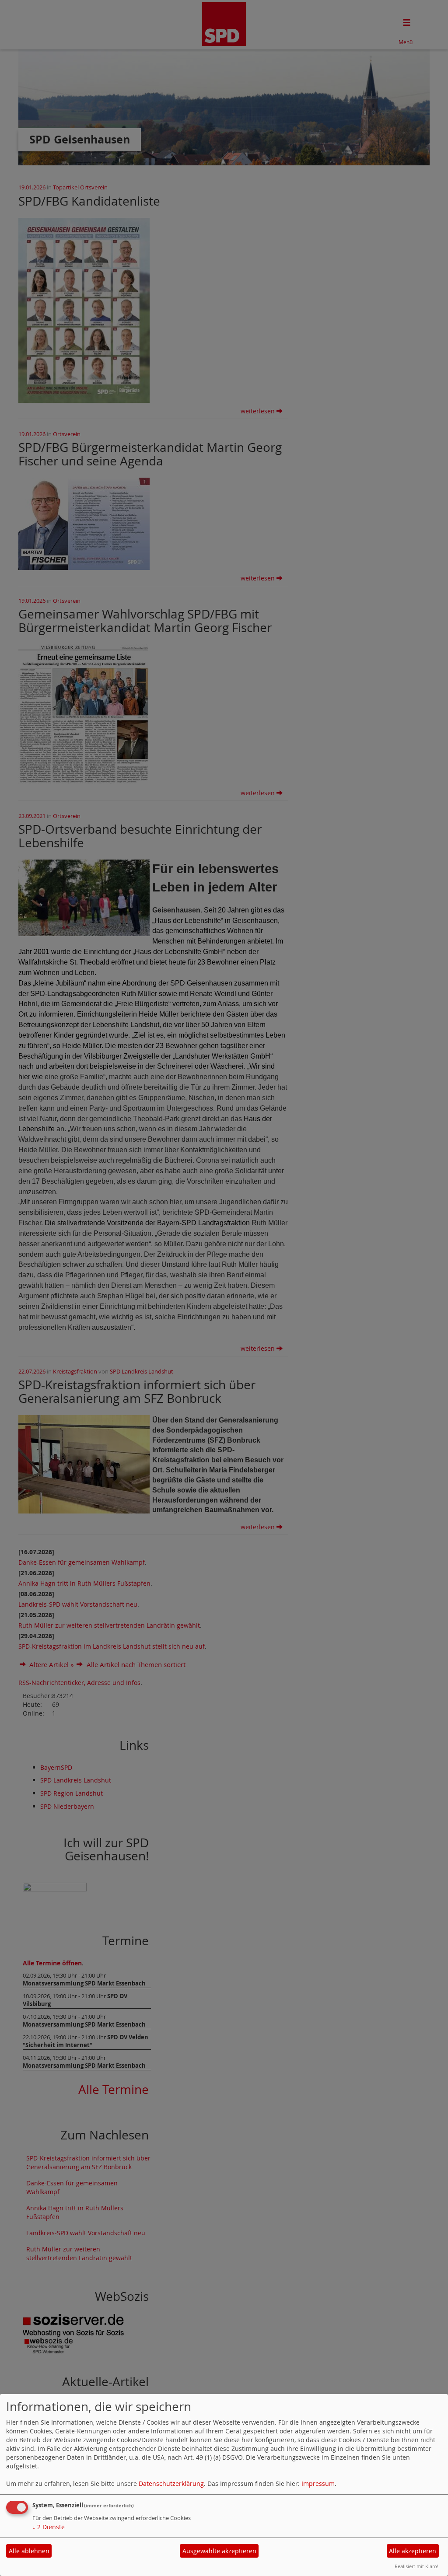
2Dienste (49, 2527)
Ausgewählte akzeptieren (219, 2551)
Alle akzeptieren (413, 2551)
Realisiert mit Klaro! (416, 2566)
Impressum (318, 2483)
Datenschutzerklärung (171, 2483)
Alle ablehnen (29, 2551)
